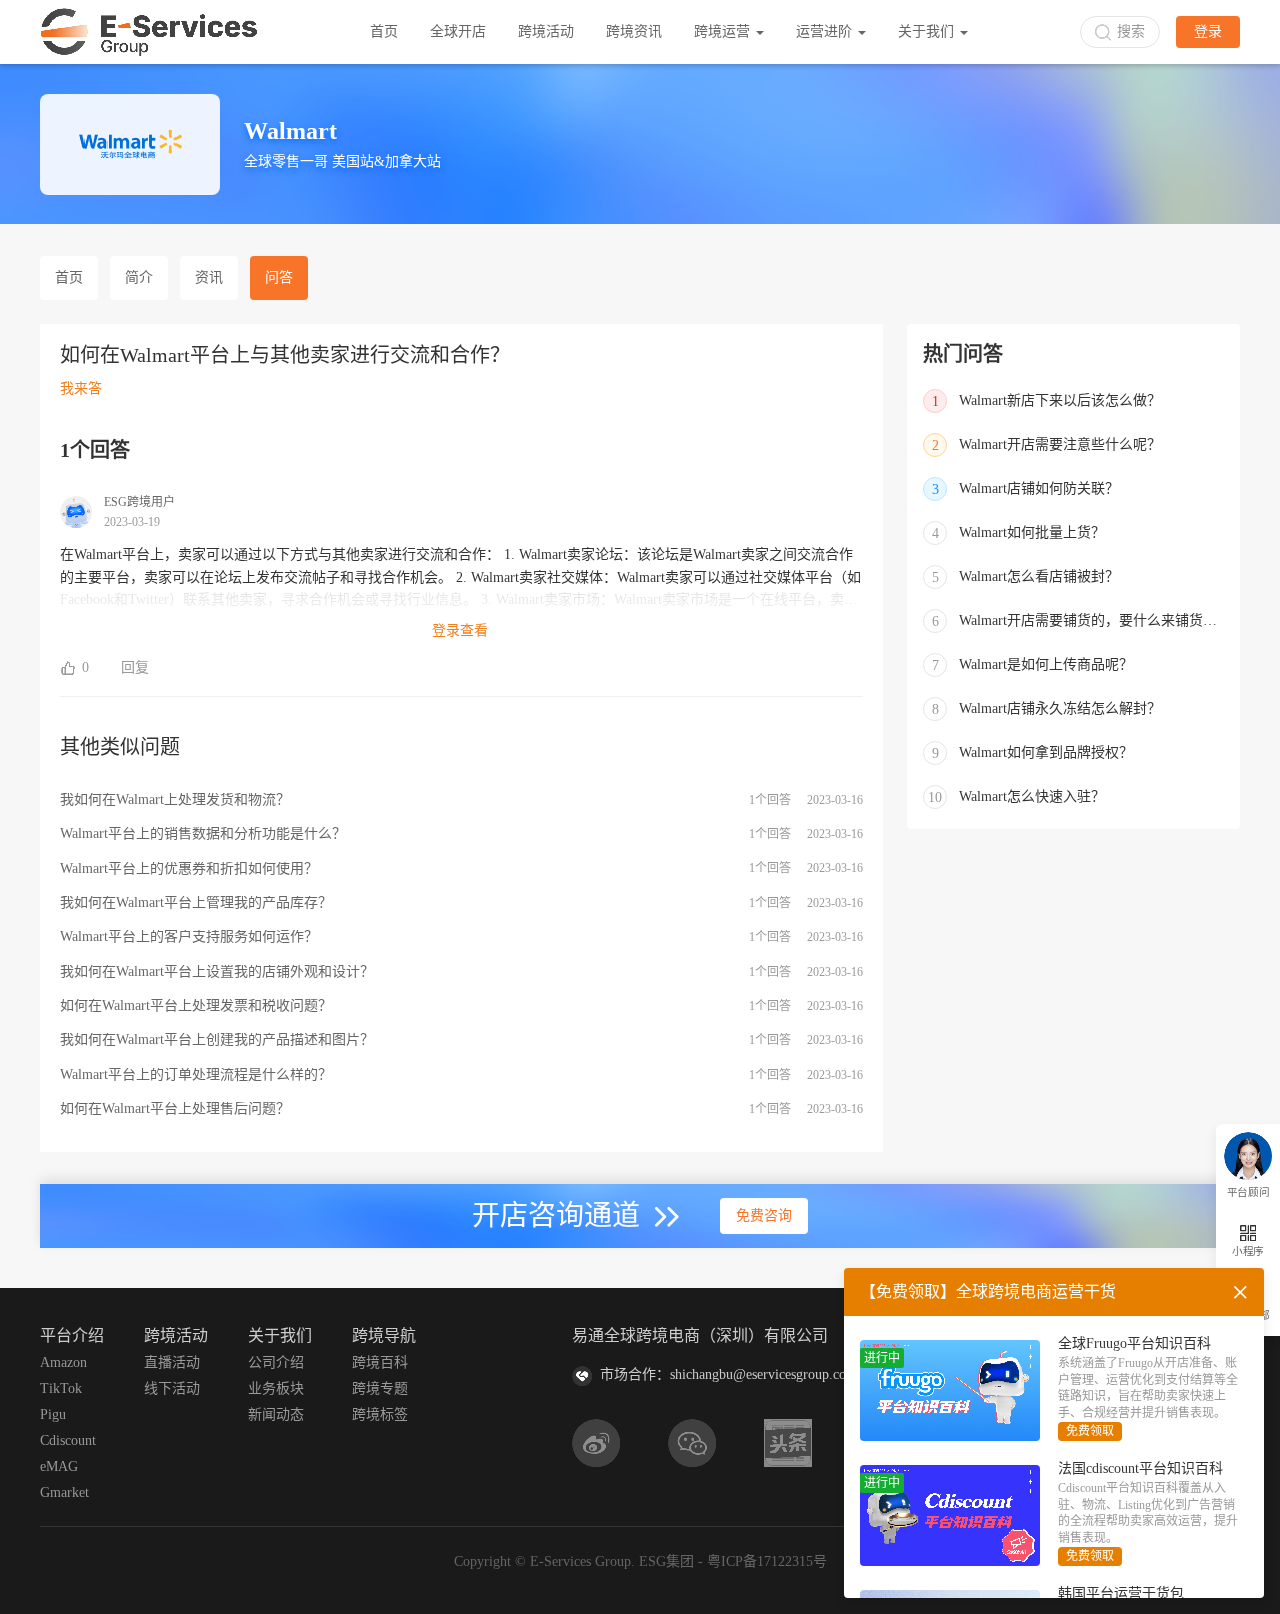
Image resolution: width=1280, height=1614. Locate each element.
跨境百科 (380, 1362)
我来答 (81, 388)
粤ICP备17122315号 (767, 1561)
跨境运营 (724, 31)
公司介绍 (276, 1362)
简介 (139, 277)
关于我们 (928, 31)
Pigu (53, 1414)
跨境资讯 (634, 31)
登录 (1208, 31)
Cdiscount (68, 1440)
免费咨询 (764, 1215)
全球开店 (458, 31)
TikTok (61, 1388)
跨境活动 (546, 31)
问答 (279, 277)
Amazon (63, 1362)
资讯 (209, 277)
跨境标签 (380, 1414)
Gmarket (64, 1492)
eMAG (59, 1466)
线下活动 (172, 1388)
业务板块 (276, 1388)
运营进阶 (826, 31)
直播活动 (172, 1362)
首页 (384, 31)
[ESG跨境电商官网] (149, 32)
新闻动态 (276, 1414)
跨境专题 (380, 1388)
